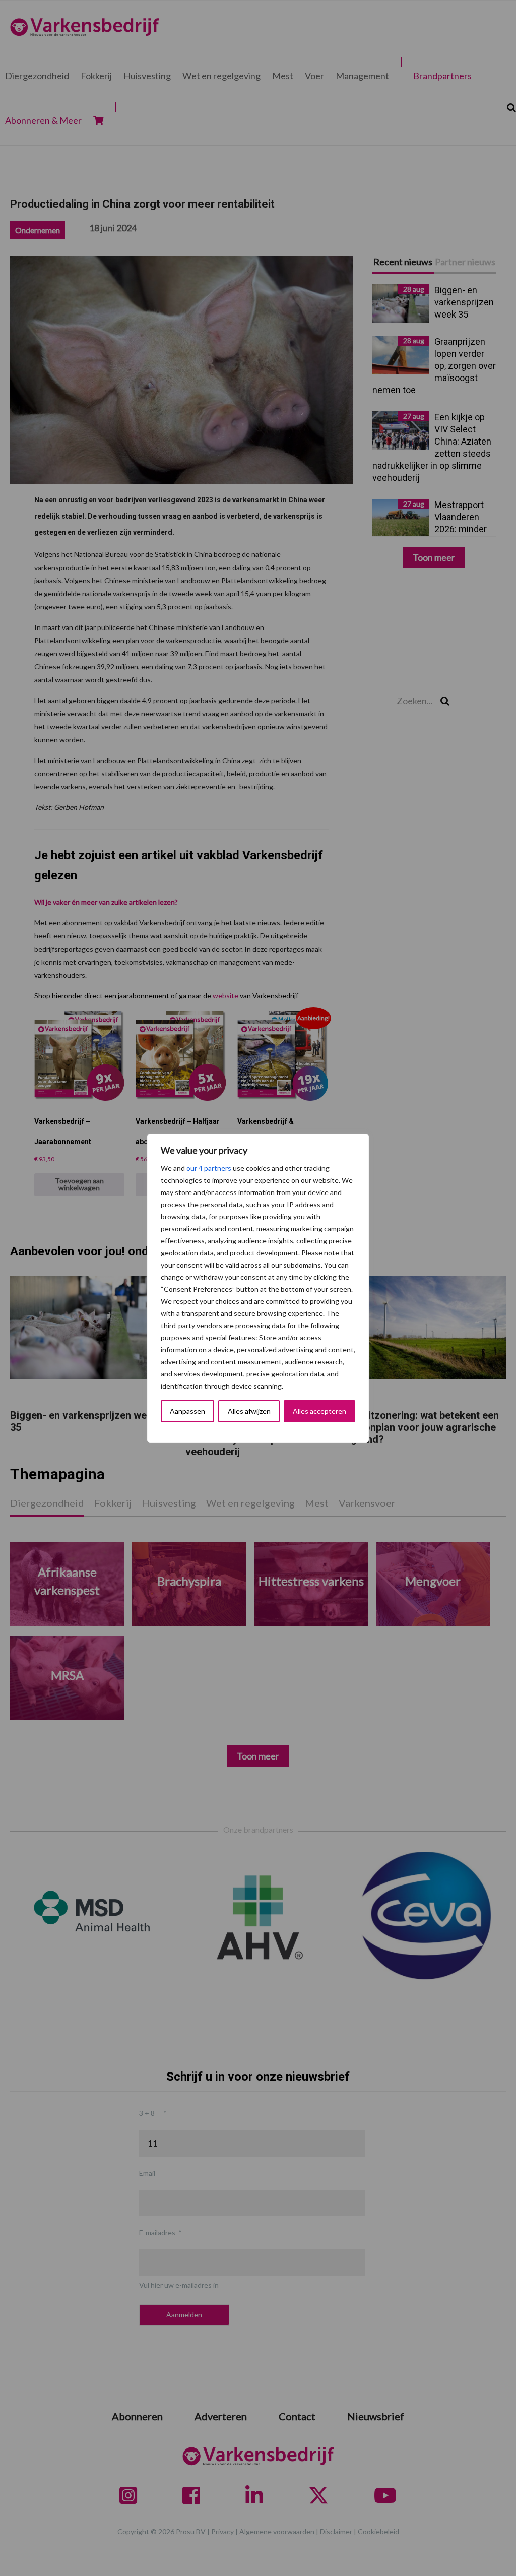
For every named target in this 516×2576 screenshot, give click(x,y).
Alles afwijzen (249, 1411)
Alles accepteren (319, 1411)
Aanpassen (187, 1411)
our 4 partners (209, 1168)
